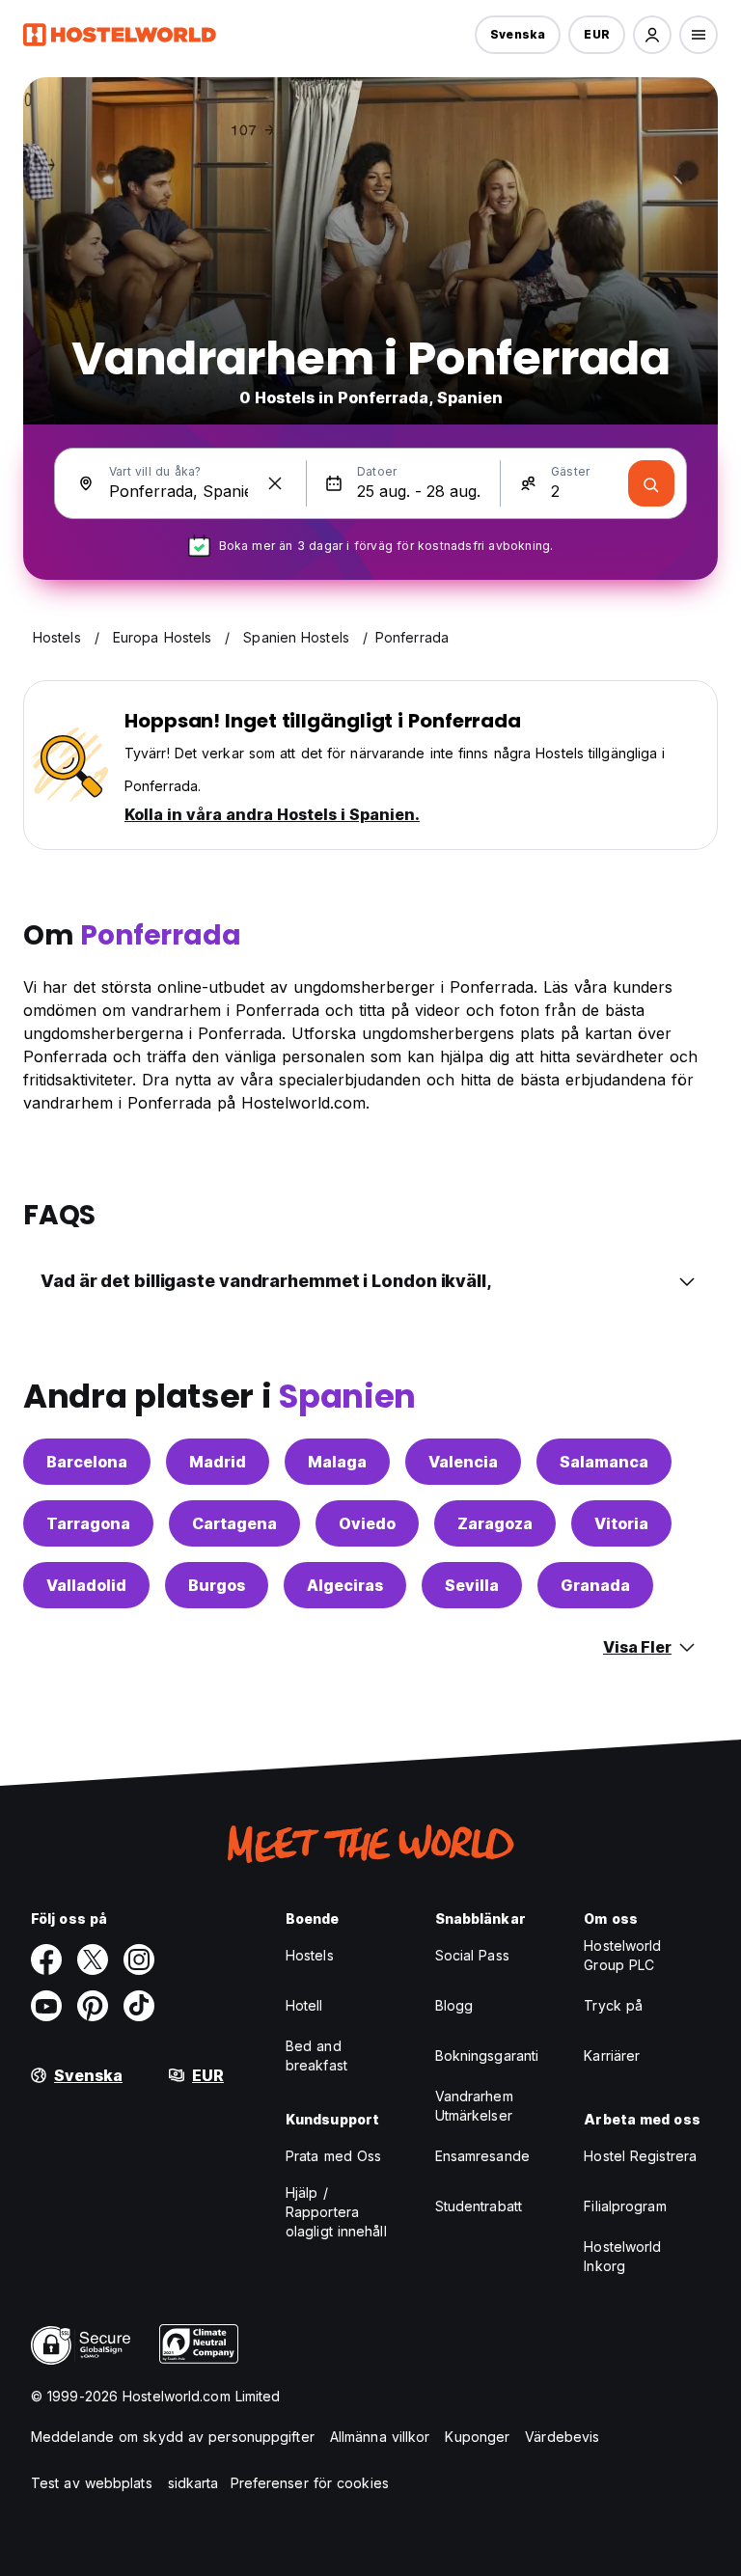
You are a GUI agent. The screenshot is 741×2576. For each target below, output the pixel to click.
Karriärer (612, 2055)
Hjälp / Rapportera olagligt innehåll (336, 2212)
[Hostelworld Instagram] (139, 1959)
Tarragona (88, 1523)
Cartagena (234, 1523)
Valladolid (86, 1585)
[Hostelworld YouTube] (46, 2006)
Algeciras (345, 1585)
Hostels (310, 1955)
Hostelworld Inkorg (622, 2256)
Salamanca (604, 1462)
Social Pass (472, 1955)
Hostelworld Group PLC (622, 1955)
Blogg (454, 2005)
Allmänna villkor (380, 2437)
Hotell (304, 2005)
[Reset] (275, 483)
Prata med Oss (333, 2156)
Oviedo (367, 1523)
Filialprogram (625, 2206)
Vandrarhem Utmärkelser (474, 2106)
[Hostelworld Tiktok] (139, 2006)
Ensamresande (482, 2156)
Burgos (217, 1585)
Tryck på (613, 2005)
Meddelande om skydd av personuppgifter (173, 2437)
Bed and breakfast (316, 2055)
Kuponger (477, 2437)
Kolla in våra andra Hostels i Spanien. (272, 814)
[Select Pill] (652, 35)
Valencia (463, 1462)
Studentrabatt (479, 2206)
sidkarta (193, 2483)
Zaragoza (495, 1523)
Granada (595, 1585)
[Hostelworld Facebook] (46, 1959)
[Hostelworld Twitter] (93, 1959)
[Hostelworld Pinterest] (93, 2006)
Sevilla (472, 1585)
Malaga (337, 1462)
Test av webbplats (92, 2483)
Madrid (218, 1462)
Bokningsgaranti (487, 2055)
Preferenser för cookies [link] (310, 2483)
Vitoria (621, 1523)
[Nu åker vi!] (651, 483)
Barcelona (87, 1462)
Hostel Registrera (640, 2156)
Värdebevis (562, 2437)
